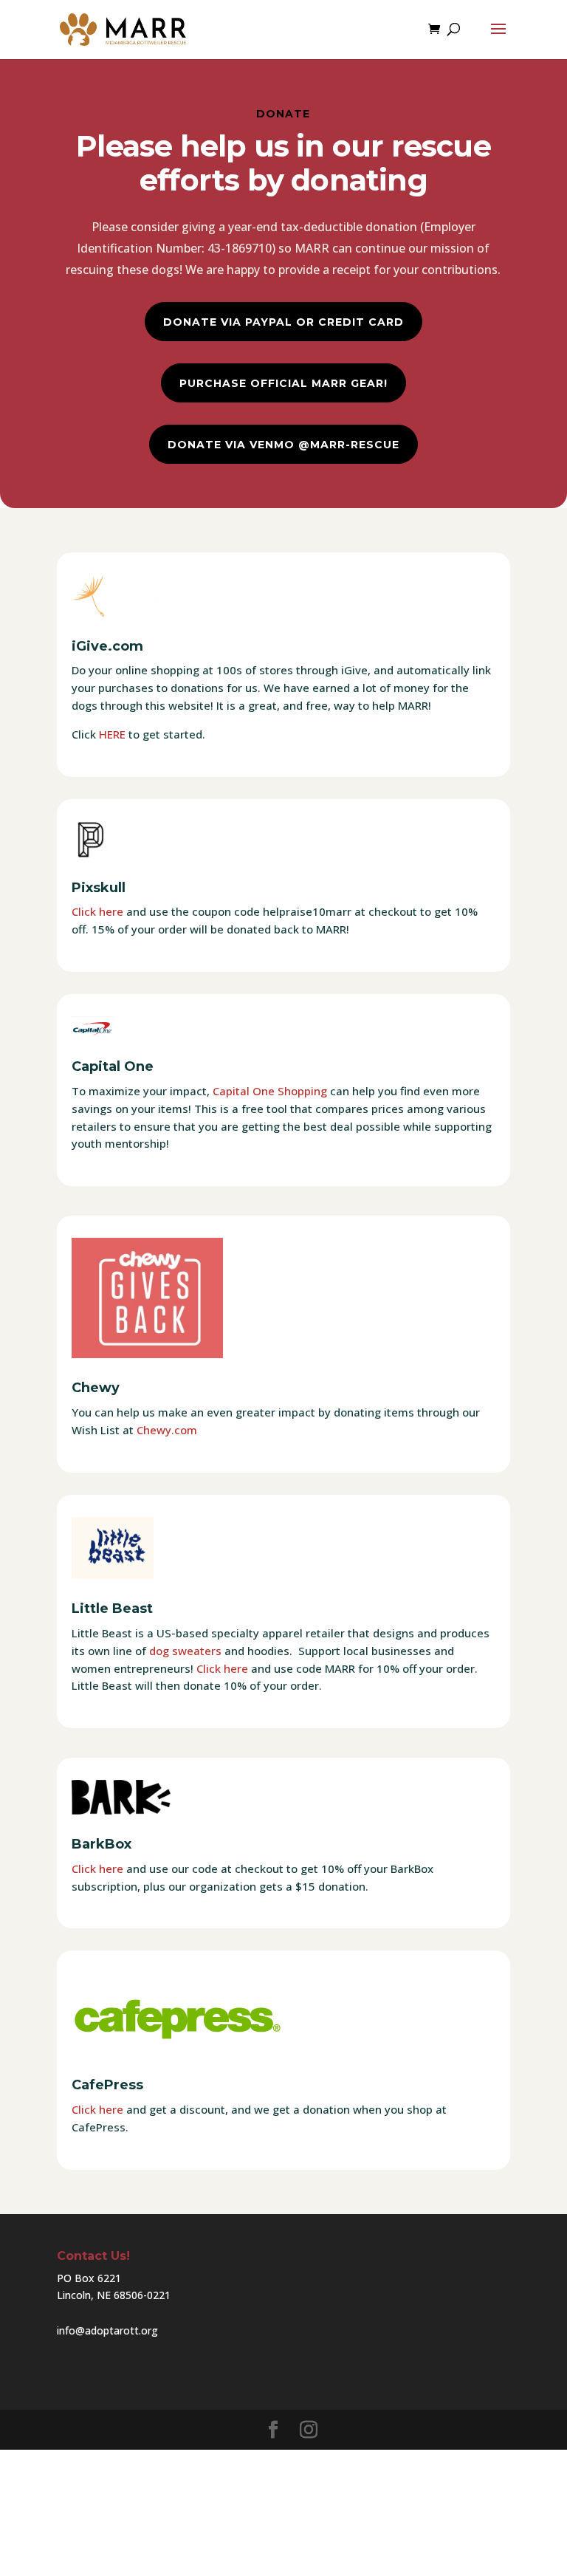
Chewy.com (167, 1430)
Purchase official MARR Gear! (283, 383)
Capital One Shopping (270, 1091)
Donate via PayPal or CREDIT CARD (283, 322)
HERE (112, 734)
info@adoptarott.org (107, 2330)
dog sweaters (185, 1651)
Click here (97, 911)
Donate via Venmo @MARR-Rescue (283, 445)
